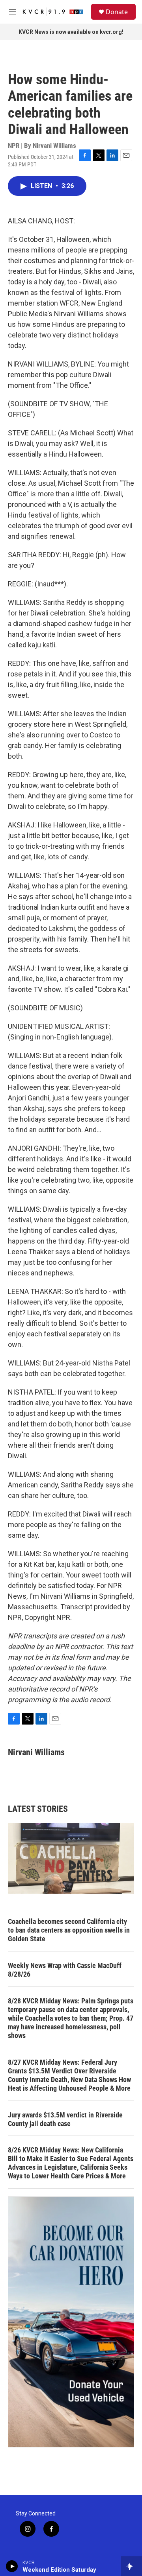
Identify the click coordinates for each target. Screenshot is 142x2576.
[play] (12, 2566)
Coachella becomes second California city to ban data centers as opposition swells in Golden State (69, 1930)
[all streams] (132, 2566)
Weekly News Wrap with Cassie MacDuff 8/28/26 (65, 1970)
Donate (117, 12)
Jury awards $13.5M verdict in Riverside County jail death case (65, 2119)
